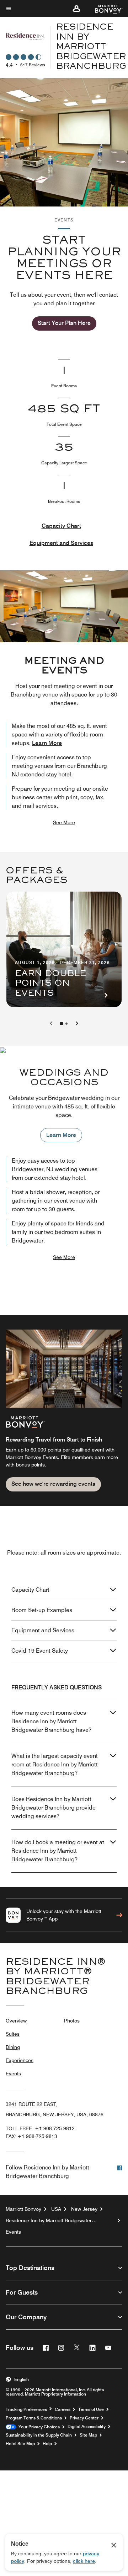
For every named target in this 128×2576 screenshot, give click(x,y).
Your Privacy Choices (38, 2427)
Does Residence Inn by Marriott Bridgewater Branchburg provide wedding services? (54, 1808)
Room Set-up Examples (42, 1610)
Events (13, 2073)
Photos (72, 2021)
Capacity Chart (61, 526)
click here (84, 2561)
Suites (13, 2034)
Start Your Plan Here (64, 323)
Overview (16, 2021)
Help (47, 2444)
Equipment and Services (61, 543)
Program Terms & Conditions (34, 2418)
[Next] (77, 1024)
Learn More (47, 743)
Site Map (88, 2435)
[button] (76, 9)
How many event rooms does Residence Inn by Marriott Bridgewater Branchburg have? (51, 1721)
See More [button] (64, 822)
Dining (13, 2047)
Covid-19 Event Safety (40, 1651)
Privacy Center (84, 2418)
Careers (63, 2409)
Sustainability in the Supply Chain (39, 2435)
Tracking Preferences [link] (26, 2409)
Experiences (20, 2060)
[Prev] (51, 1024)
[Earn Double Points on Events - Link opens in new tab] (64, 949)
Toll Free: (40, 2128)
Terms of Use (91, 2409)
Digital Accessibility (87, 2427)
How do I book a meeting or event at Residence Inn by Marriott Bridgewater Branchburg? (58, 1851)
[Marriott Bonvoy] (104, 9)
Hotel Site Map (20, 2444)
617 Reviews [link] (33, 65)
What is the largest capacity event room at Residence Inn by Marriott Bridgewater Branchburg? (55, 1764)
